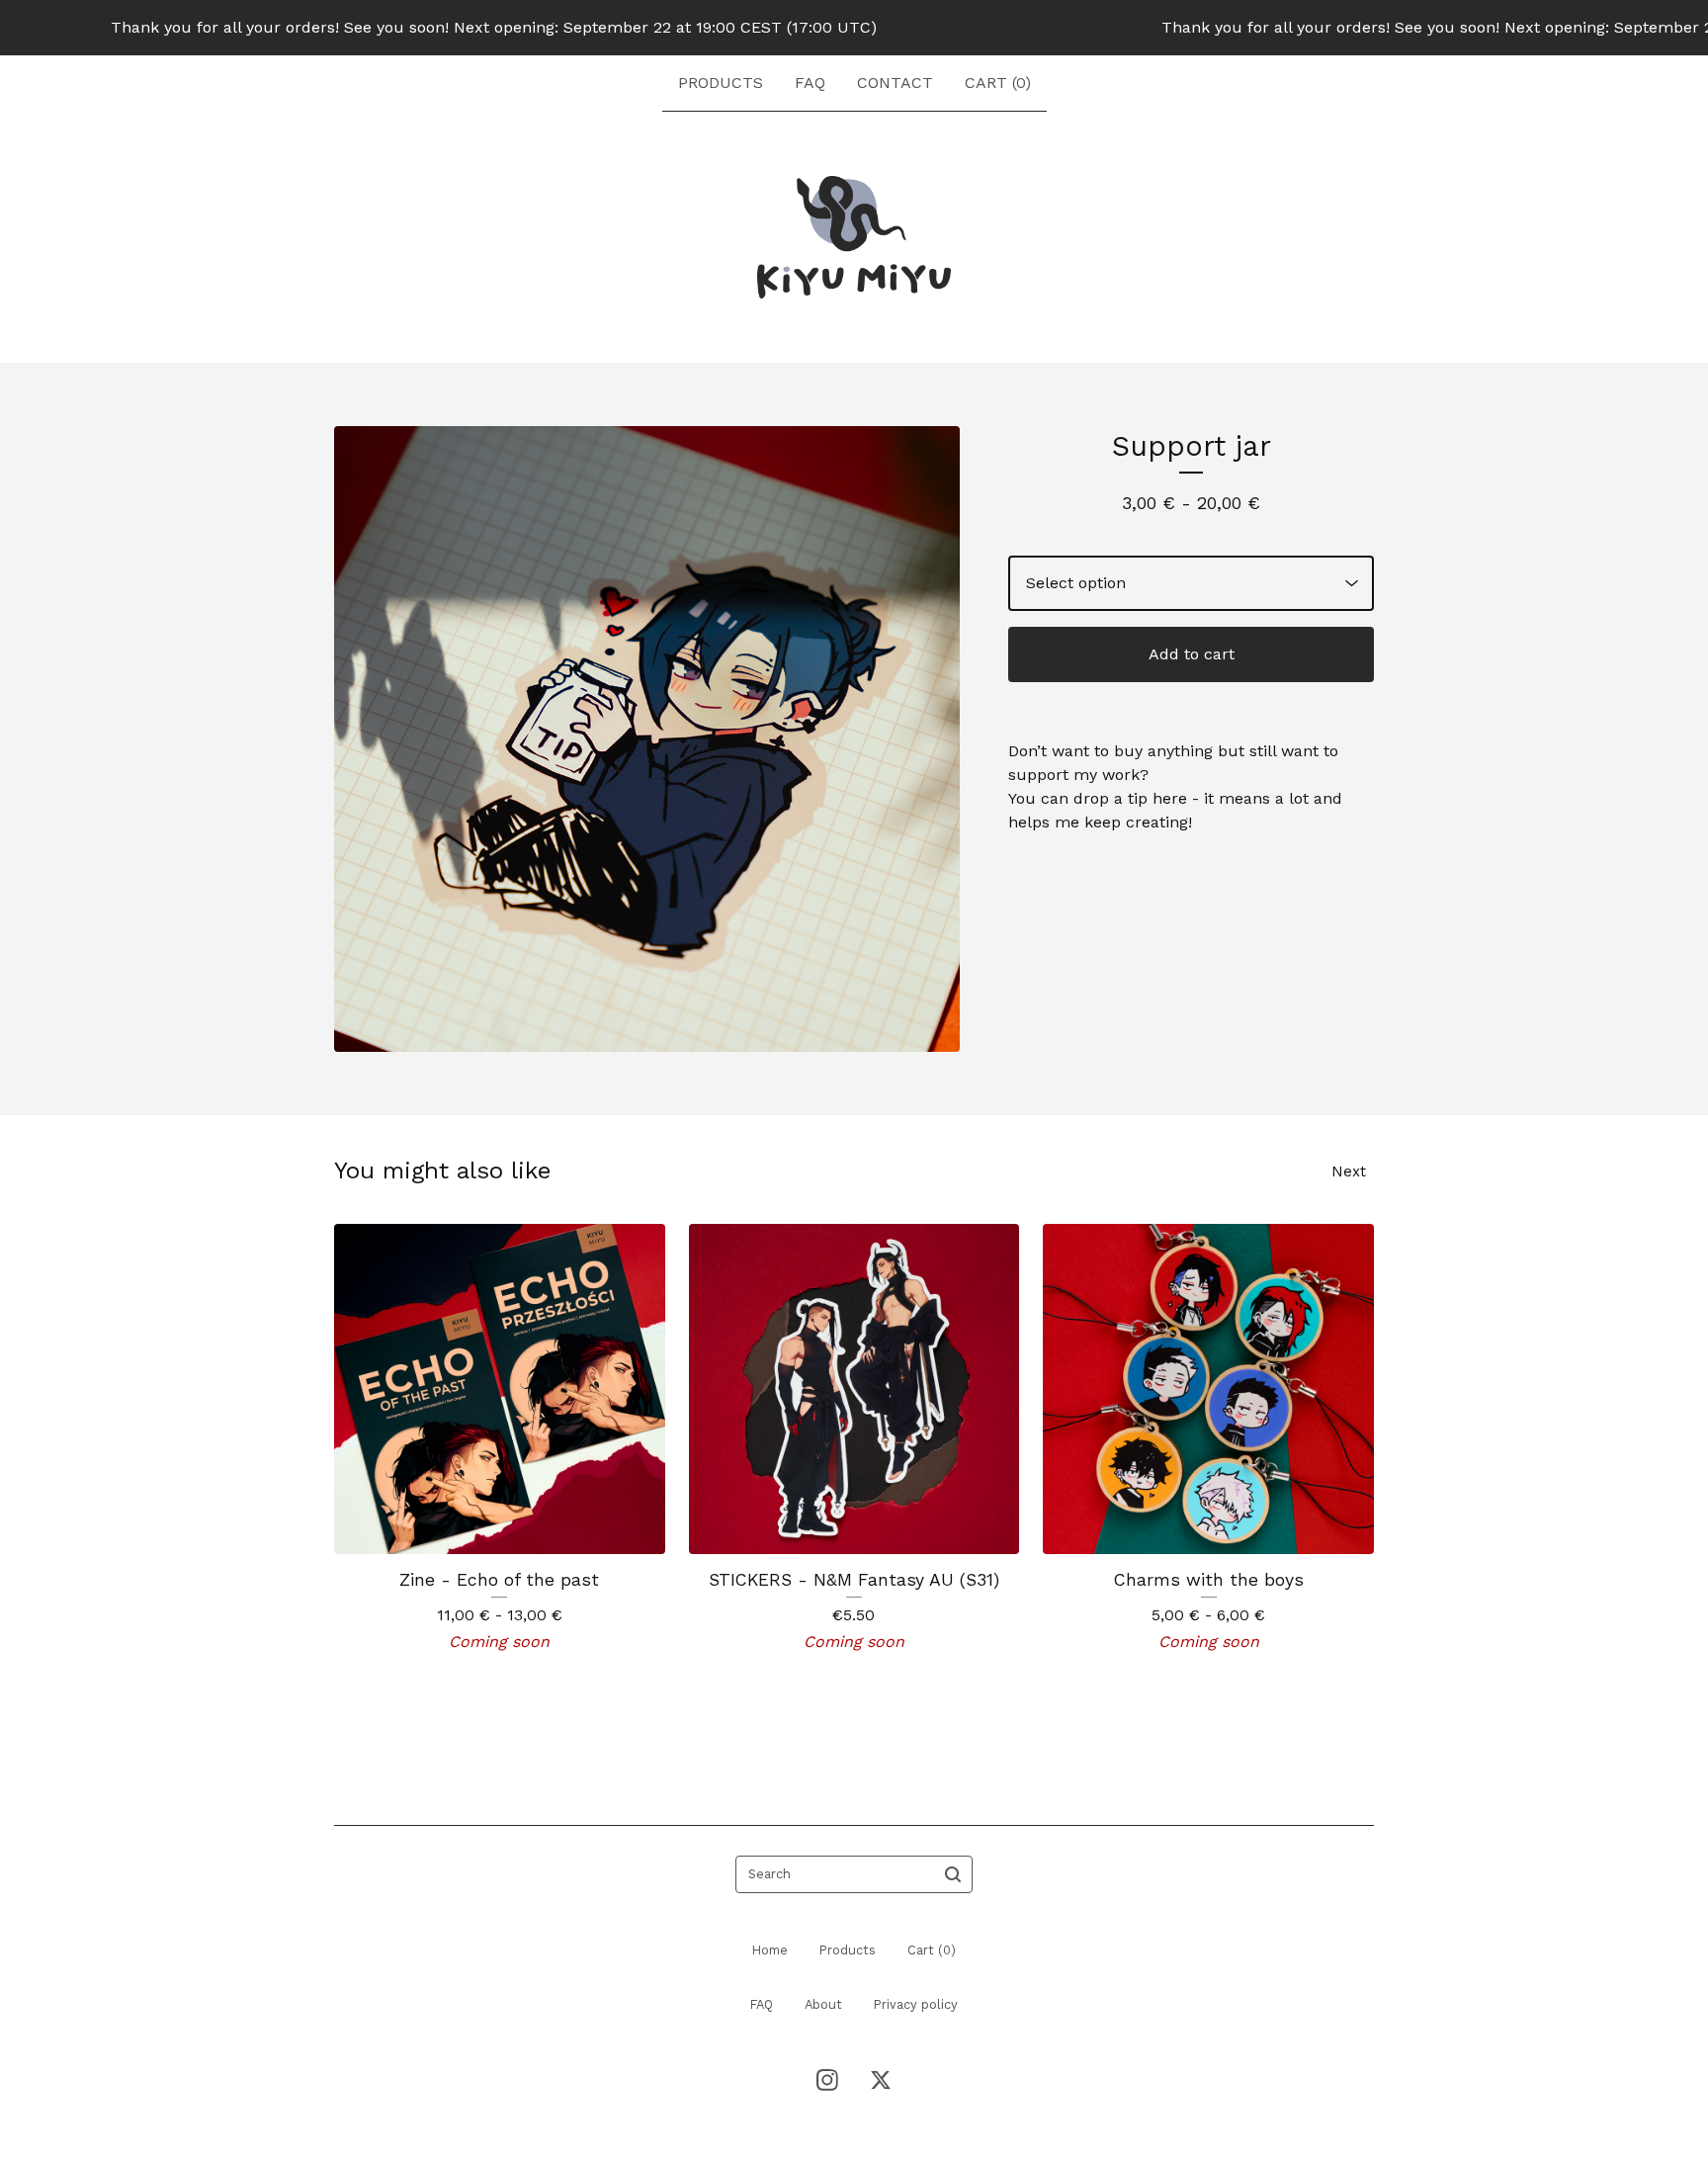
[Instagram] (827, 2080)
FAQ (810, 83)
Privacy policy (916, 2004)
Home (770, 1950)
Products (721, 83)
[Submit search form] (953, 1874)
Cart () (998, 83)
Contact (895, 83)
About (823, 2004)
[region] (854, 28)
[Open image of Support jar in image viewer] (647, 739)
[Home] (854, 237)
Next (1349, 1171)
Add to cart (1192, 654)
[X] (881, 2080)
